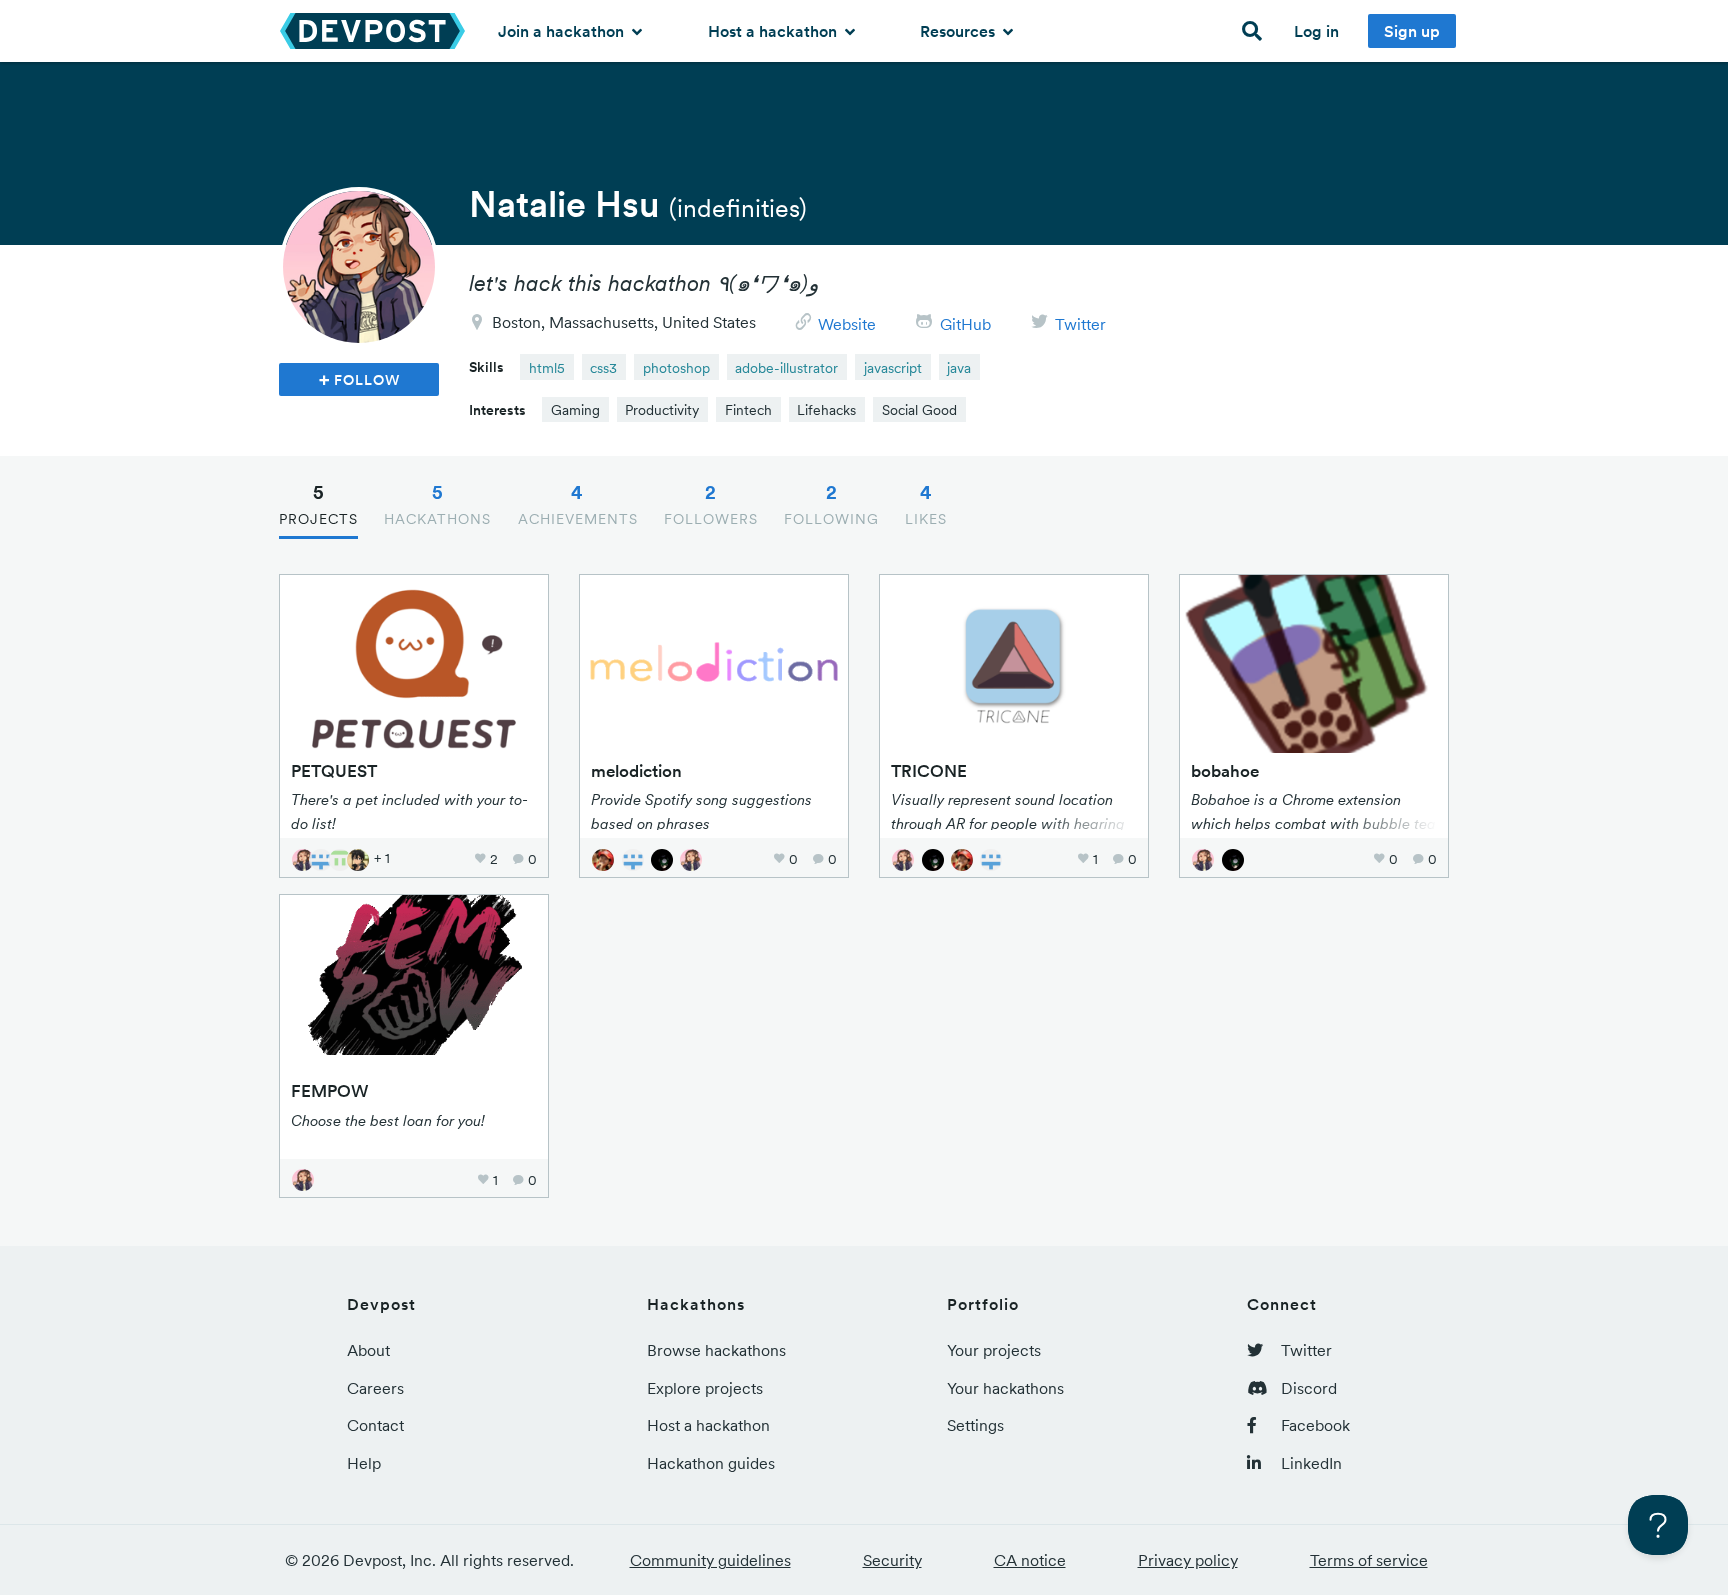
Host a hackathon (774, 31)
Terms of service (1369, 1560)
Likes (926, 504)
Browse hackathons (716, 1350)
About (368, 1350)
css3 (603, 368)
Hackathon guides (711, 1463)
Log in (1316, 31)
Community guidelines (710, 1560)
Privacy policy (1188, 1560)
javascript (893, 368)
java (959, 368)
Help (364, 1463)
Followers (711, 504)
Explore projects (705, 1388)
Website (847, 324)
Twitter (1080, 324)
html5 (547, 368)
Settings (975, 1425)
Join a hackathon (563, 31)
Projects (318, 504)
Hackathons (437, 504)
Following (831, 504)
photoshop (676, 368)
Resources (959, 31)
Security (892, 1560)
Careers (375, 1388)
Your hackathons (1005, 1388)
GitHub (965, 324)
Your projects (994, 1350)
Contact (375, 1425)
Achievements (578, 504)
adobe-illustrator (786, 368)
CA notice (1030, 1560)
